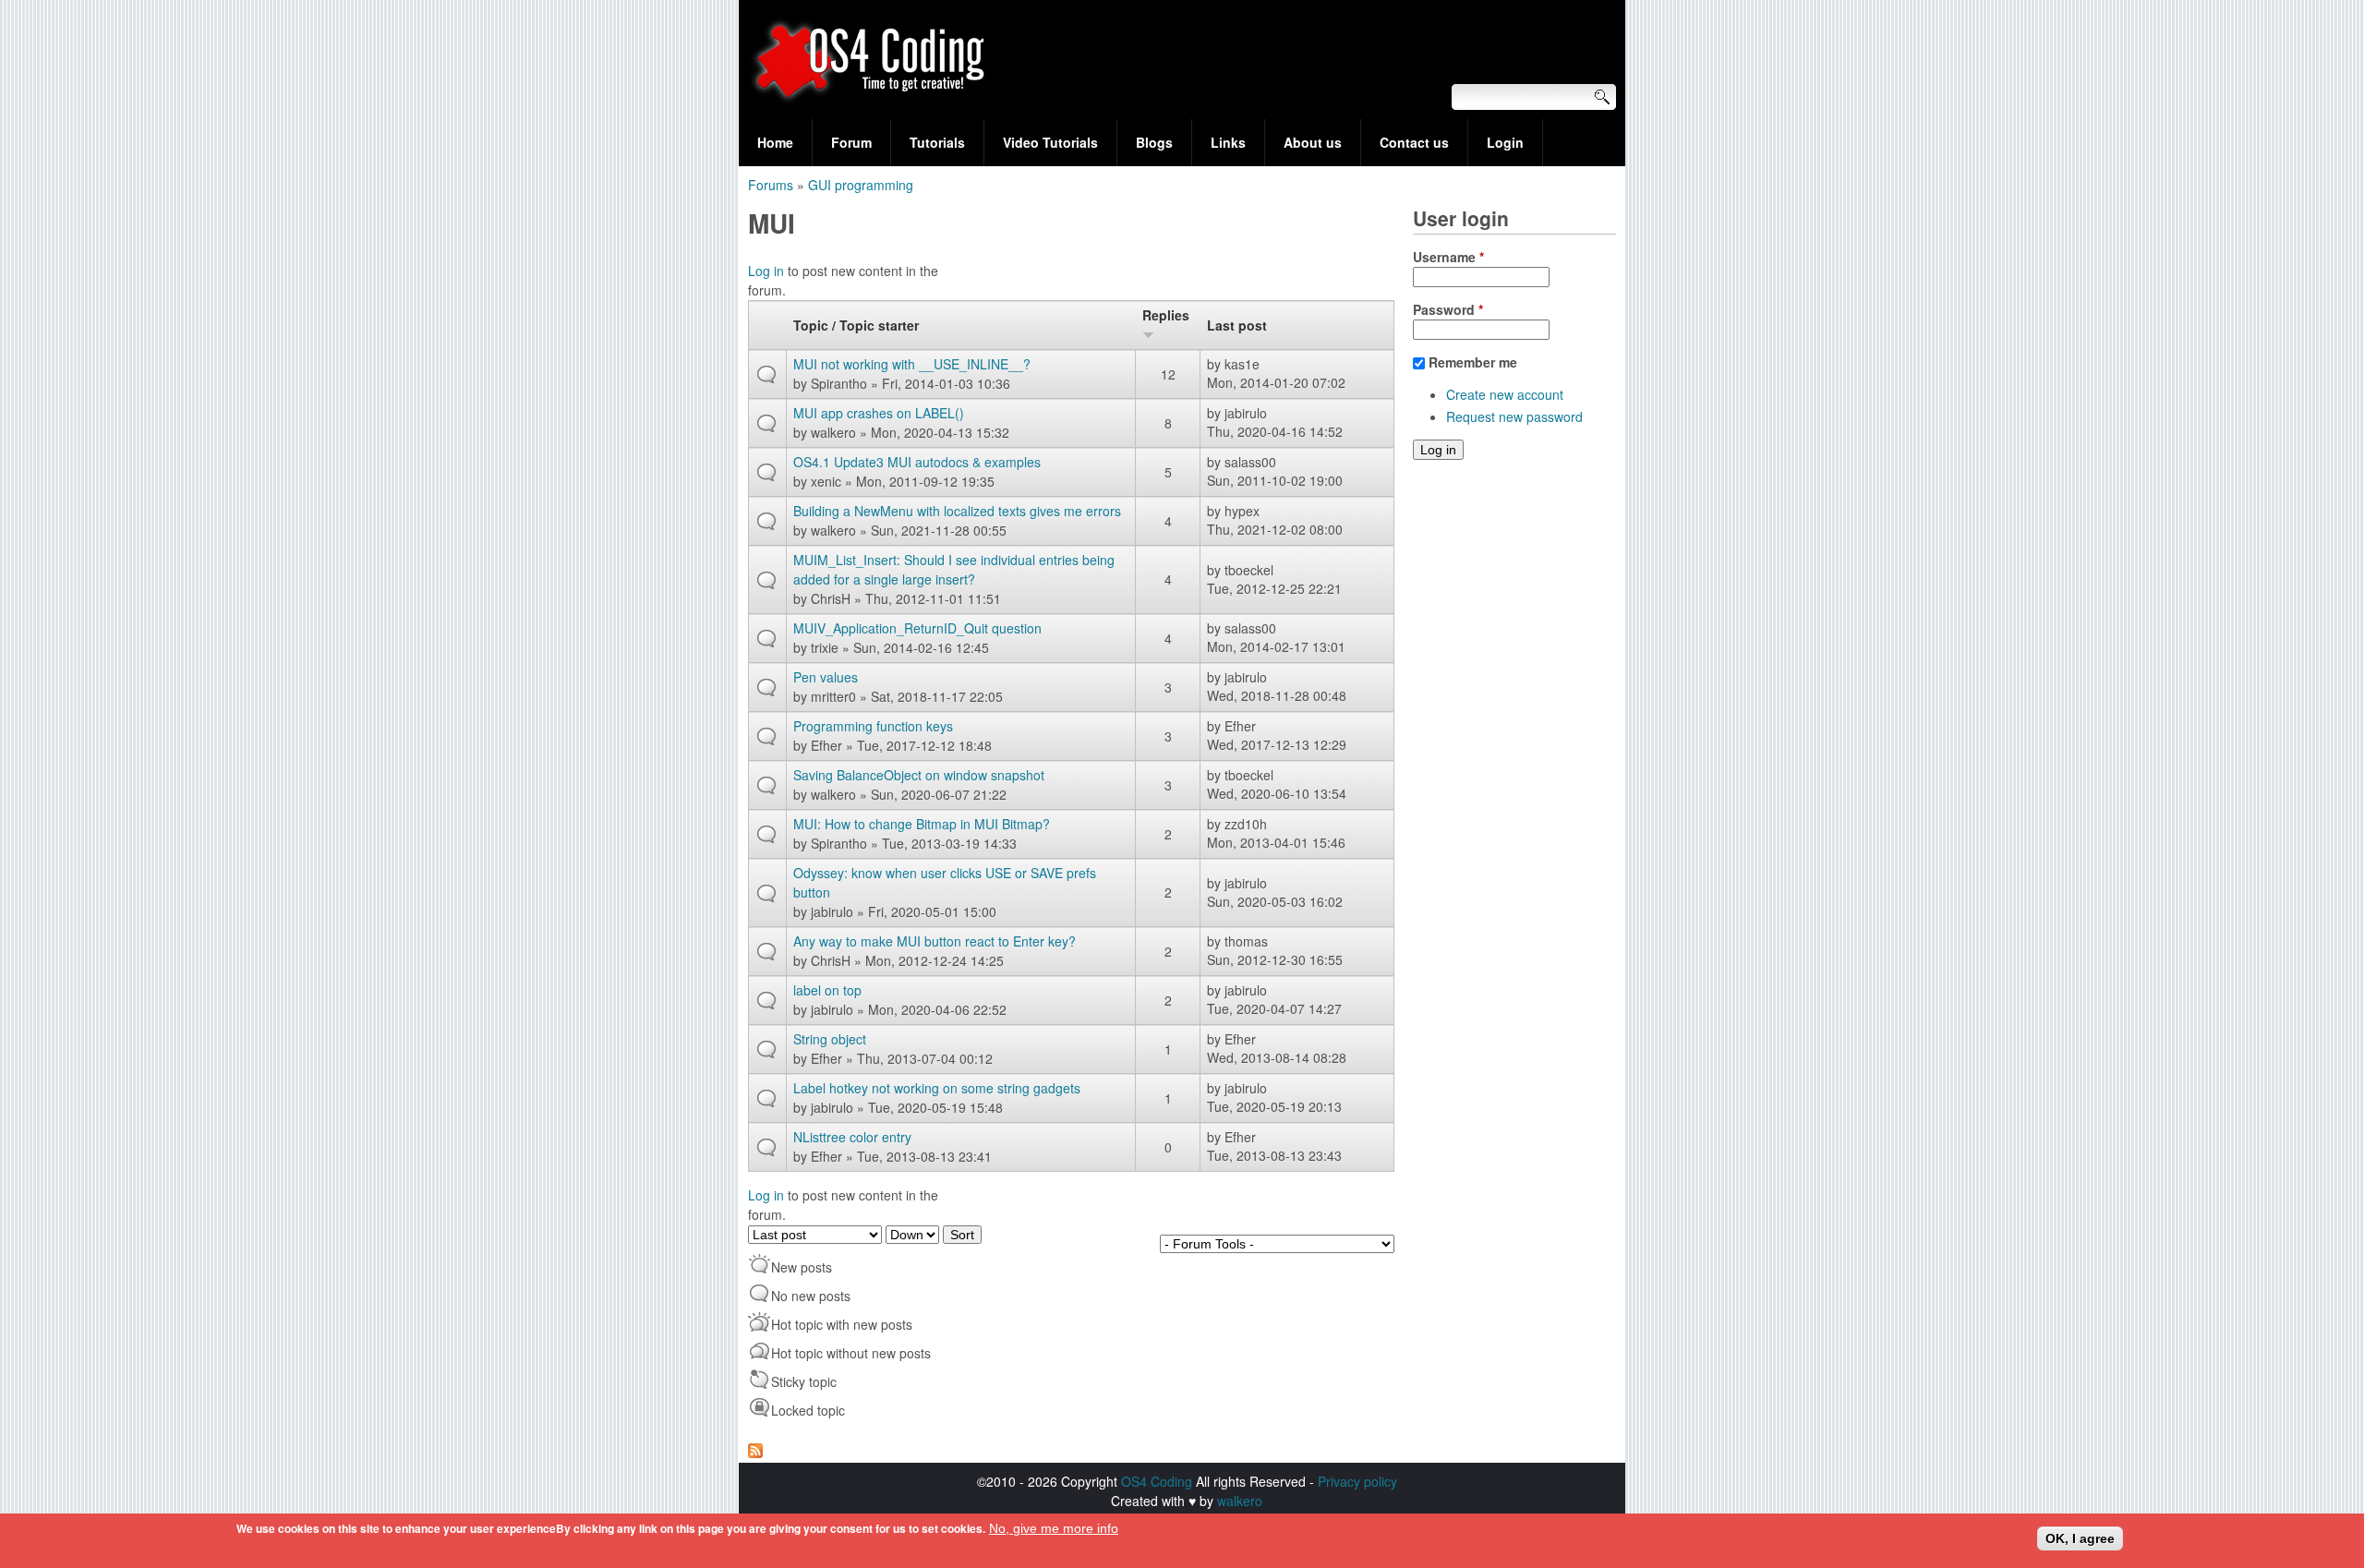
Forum (851, 142)
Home (775, 142)
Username (1448, 257)
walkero (1240, 1501)
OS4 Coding (1157, 1481)
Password (1448, 309)
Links (1228, 142)
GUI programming (861, 185)
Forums (771, 185)
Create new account (1505, 394)
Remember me (1473, 362)
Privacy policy (1357, 1481)
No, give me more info (1054, 1528)
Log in (766, 271)
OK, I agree (2080, 1538)
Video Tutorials (1050, 142)
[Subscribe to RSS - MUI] (755, 1453)
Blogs (1154, 142)
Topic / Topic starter (856, 325)
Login (1505, 142)
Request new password (1514, 416)
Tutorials (937, 142)
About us (1313, 142)
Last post (1237, 325)
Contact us (1414, 142)
